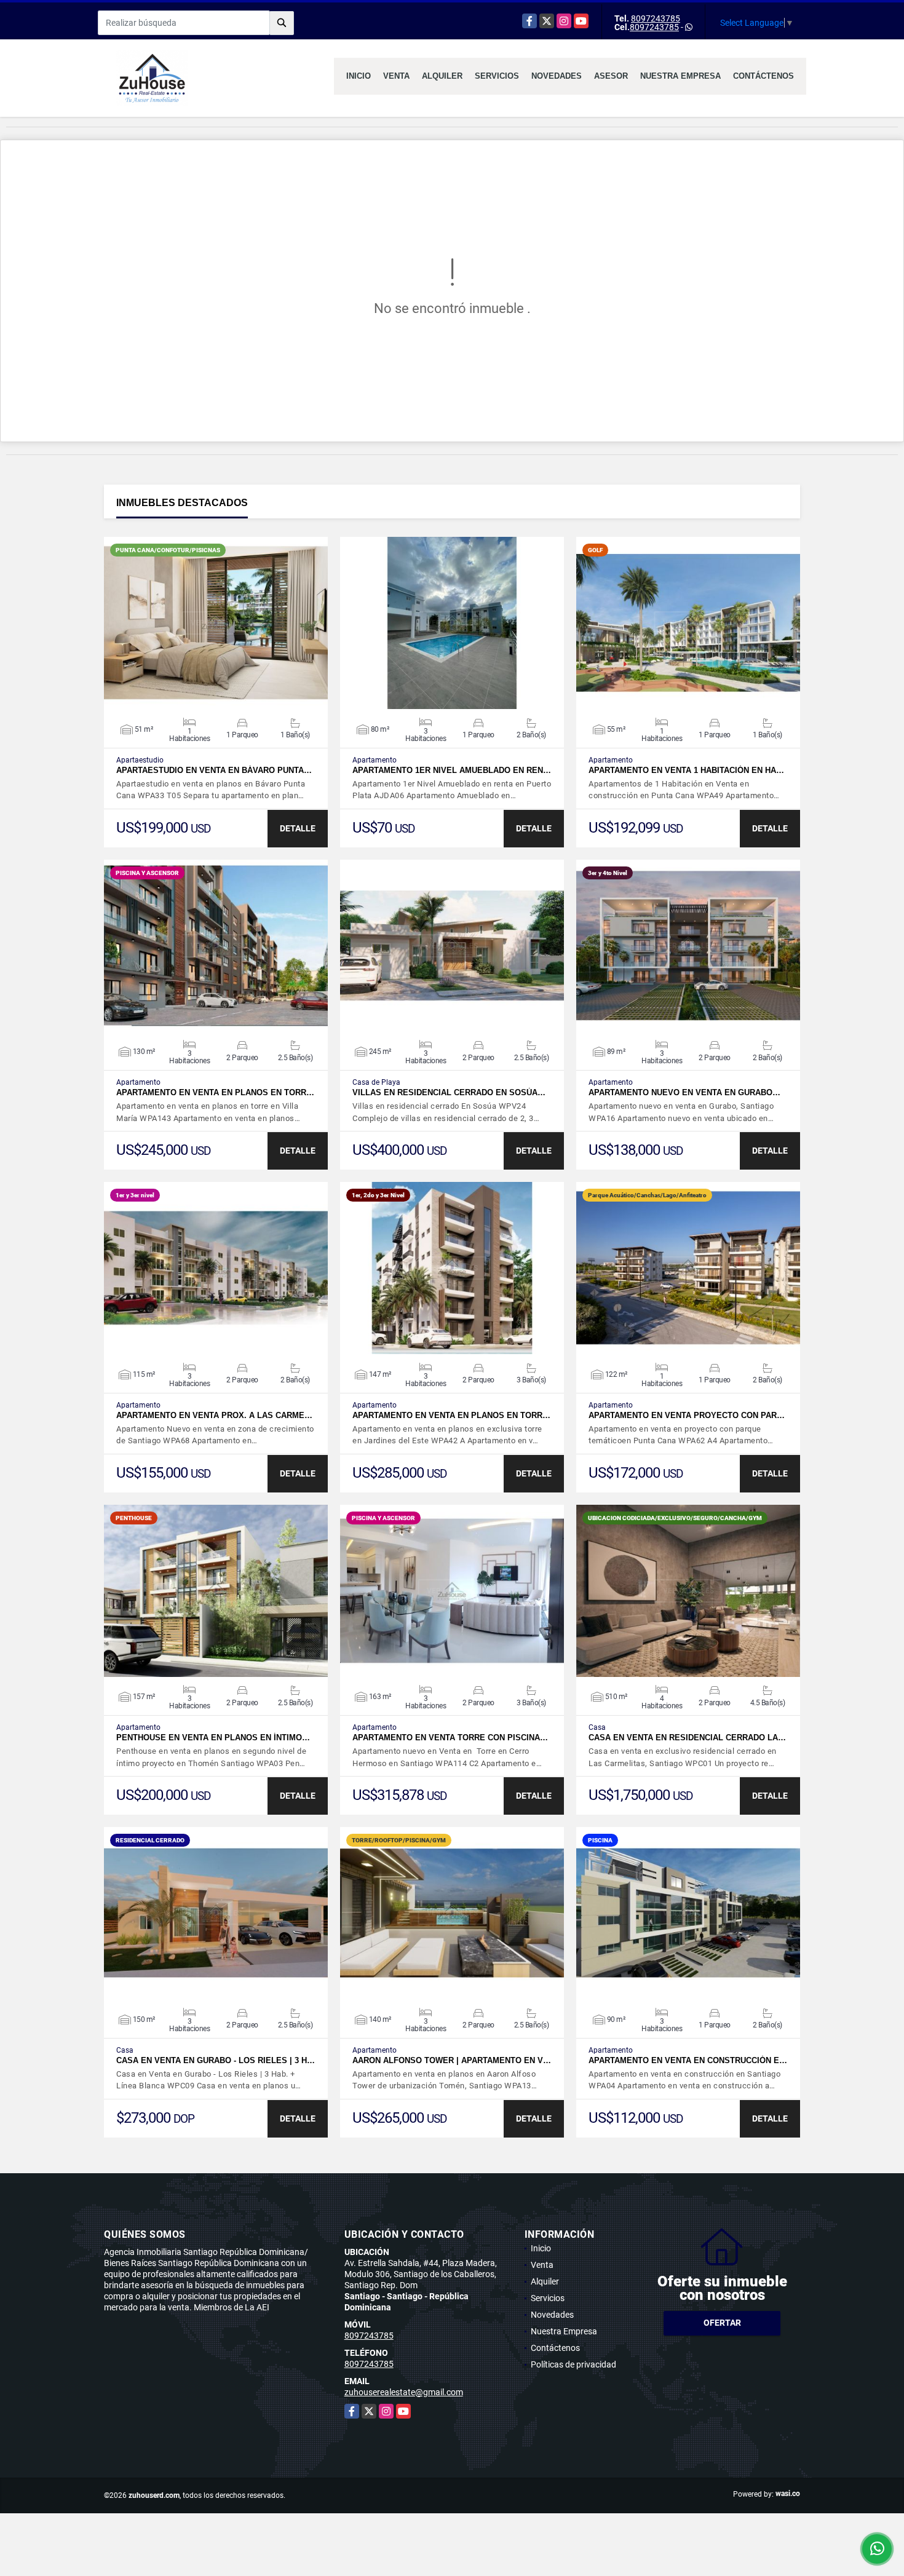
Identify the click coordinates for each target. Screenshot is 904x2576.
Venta (396, 76)
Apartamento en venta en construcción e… (688, 2060)
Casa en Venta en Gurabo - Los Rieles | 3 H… (216, 2060)
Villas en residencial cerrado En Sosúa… (449, 1092)
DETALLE (298, 828)
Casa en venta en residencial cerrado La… (687, 1738)
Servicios (497, 76)
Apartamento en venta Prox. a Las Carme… (214, 1415)
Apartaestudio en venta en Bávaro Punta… (214, 770)
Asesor (611, 76)
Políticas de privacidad (573, 2364)
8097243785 (656, 18)
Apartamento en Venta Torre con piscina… (450, 1738)
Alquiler (442, 76)
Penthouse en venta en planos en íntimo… (213, 1738)
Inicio (359, 76)
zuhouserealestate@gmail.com (404, 2392)
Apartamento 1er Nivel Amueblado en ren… (452, 770)
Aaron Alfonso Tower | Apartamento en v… (452, 2060)
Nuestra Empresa (680, 76)
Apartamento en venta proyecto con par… (687, 1415)
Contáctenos (763, 76)
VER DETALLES (216, 623)
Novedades (557, 76)
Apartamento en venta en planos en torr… (215, 1092)
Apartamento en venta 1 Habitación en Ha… (686, 770)
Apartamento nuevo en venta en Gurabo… (684, 1092)
